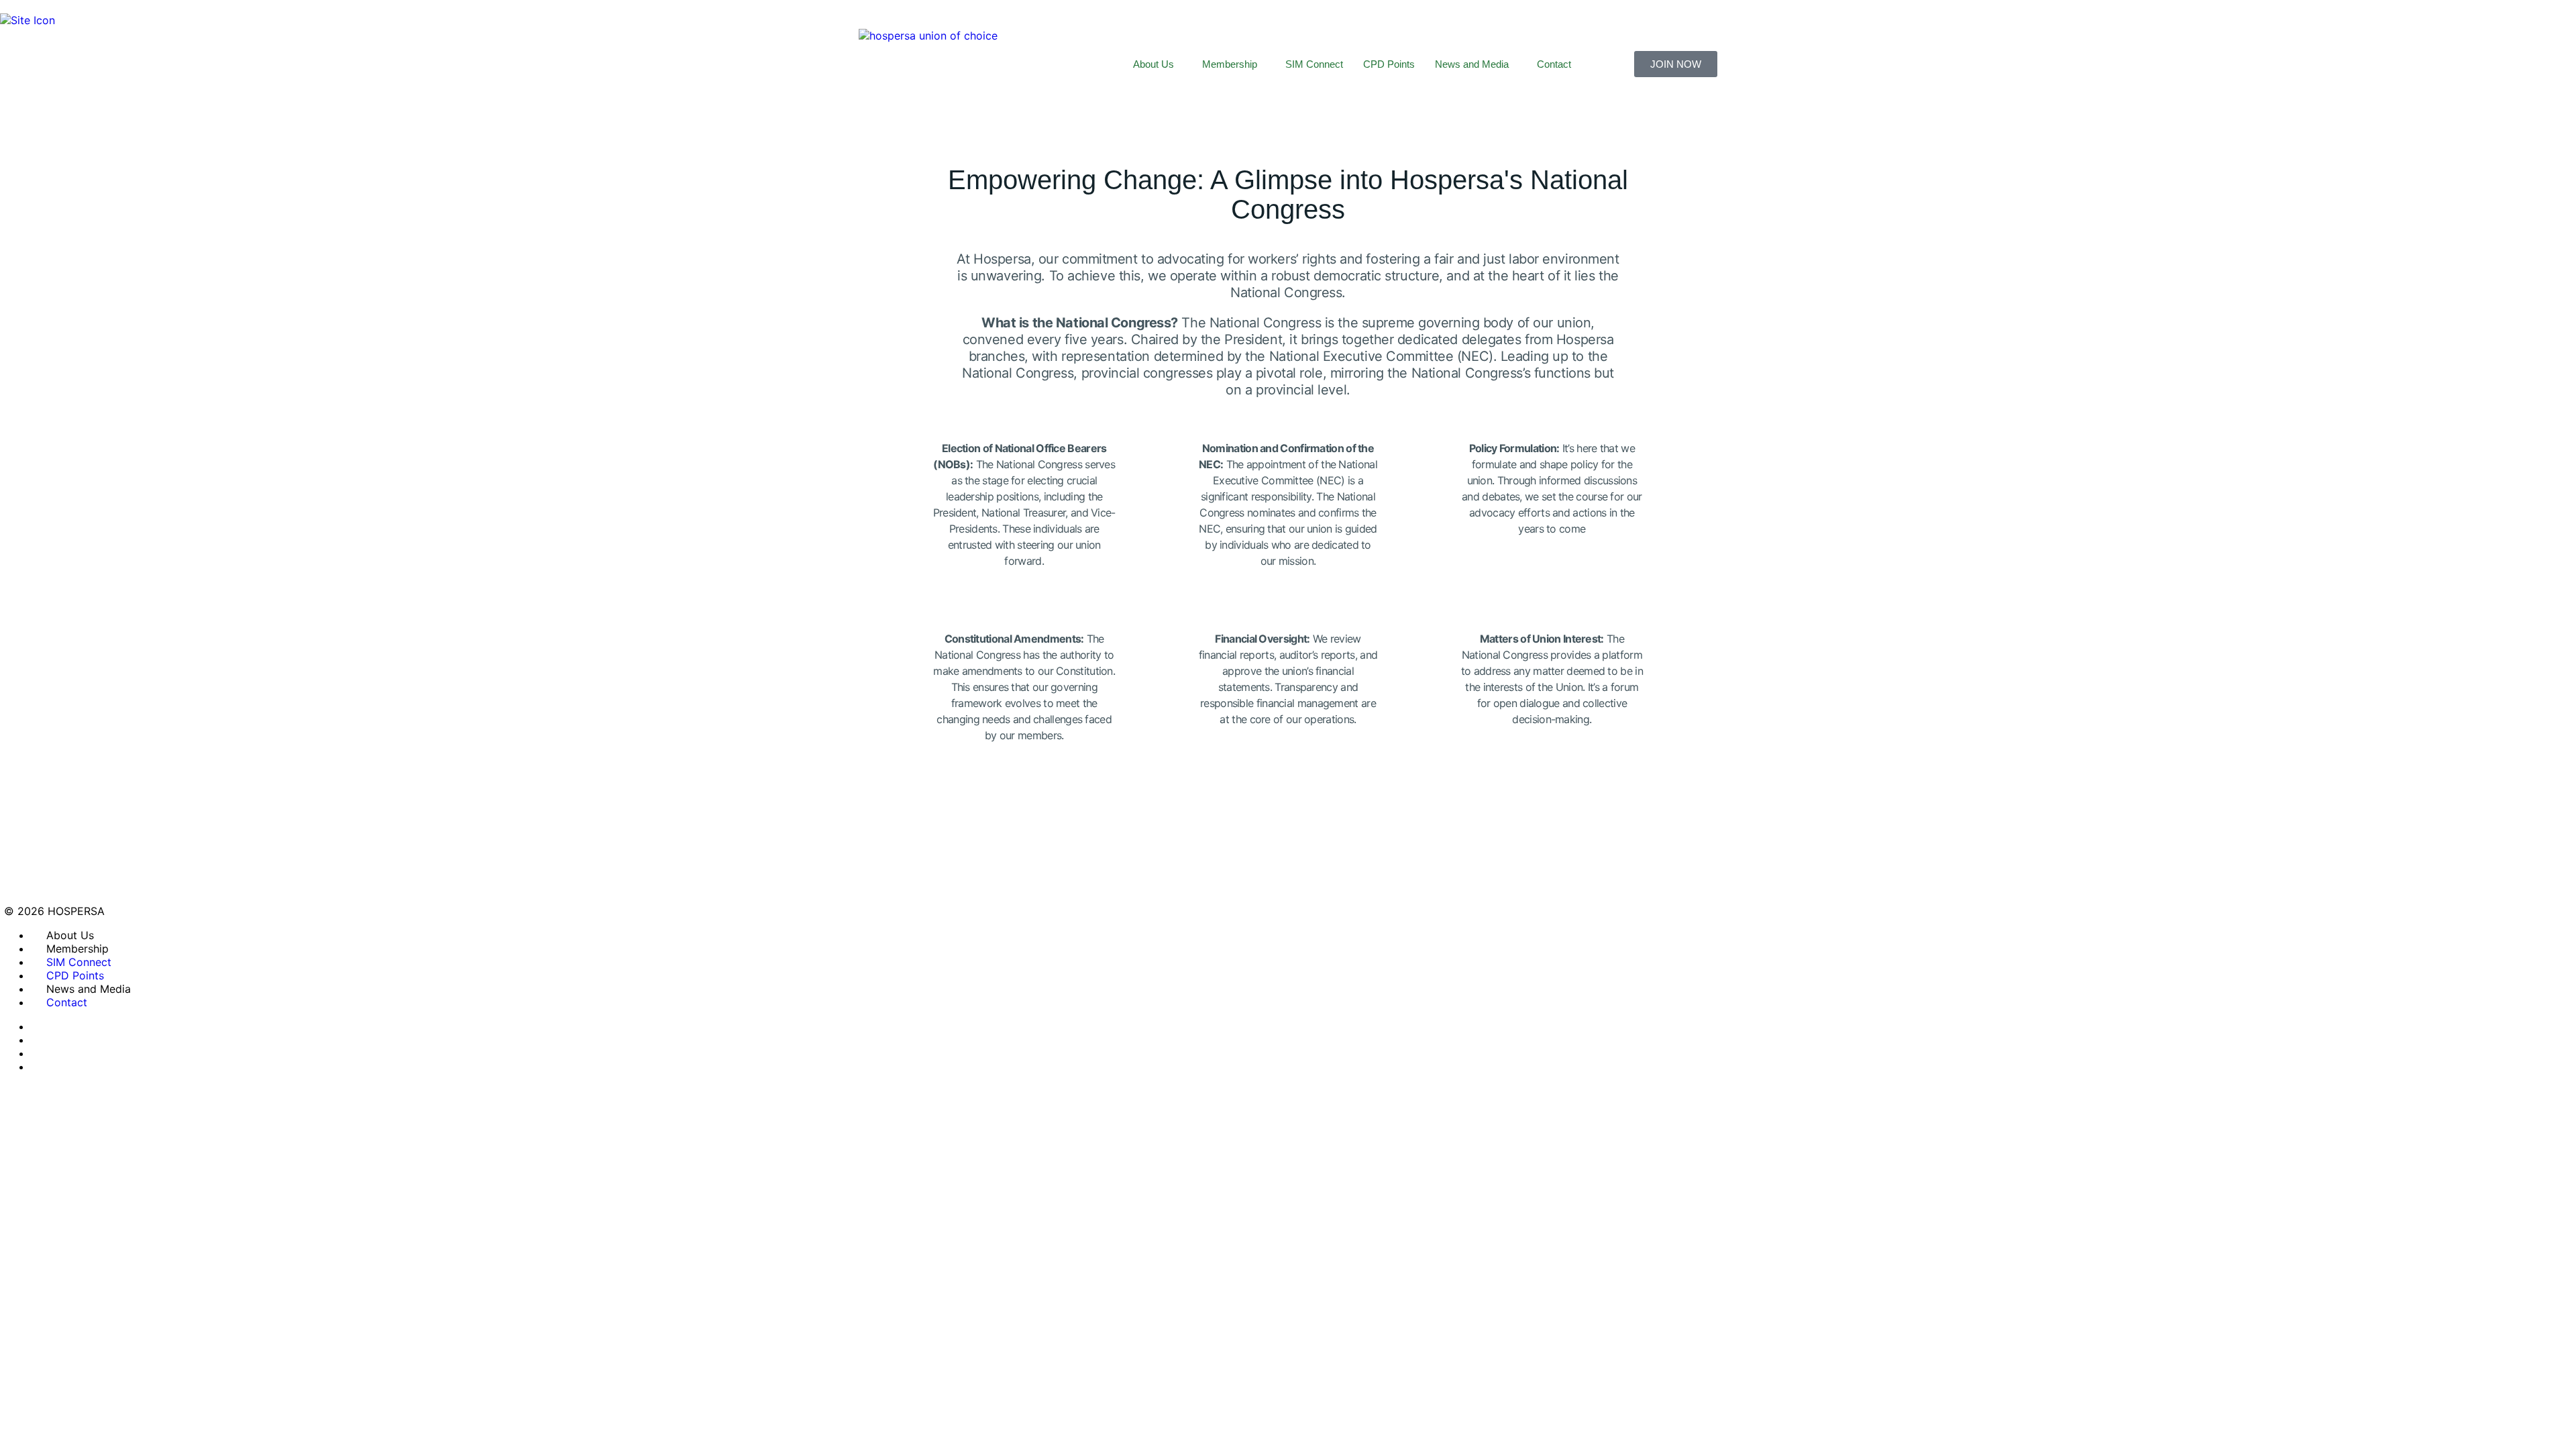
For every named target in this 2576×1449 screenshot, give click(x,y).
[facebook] (38, 1040)
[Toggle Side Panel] (7, 7)
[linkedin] (38, 1067)
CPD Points (1389, 64)
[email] (38, 1026)
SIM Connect (1314, 64)
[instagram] (38, 1053)
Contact (1554, 64)
